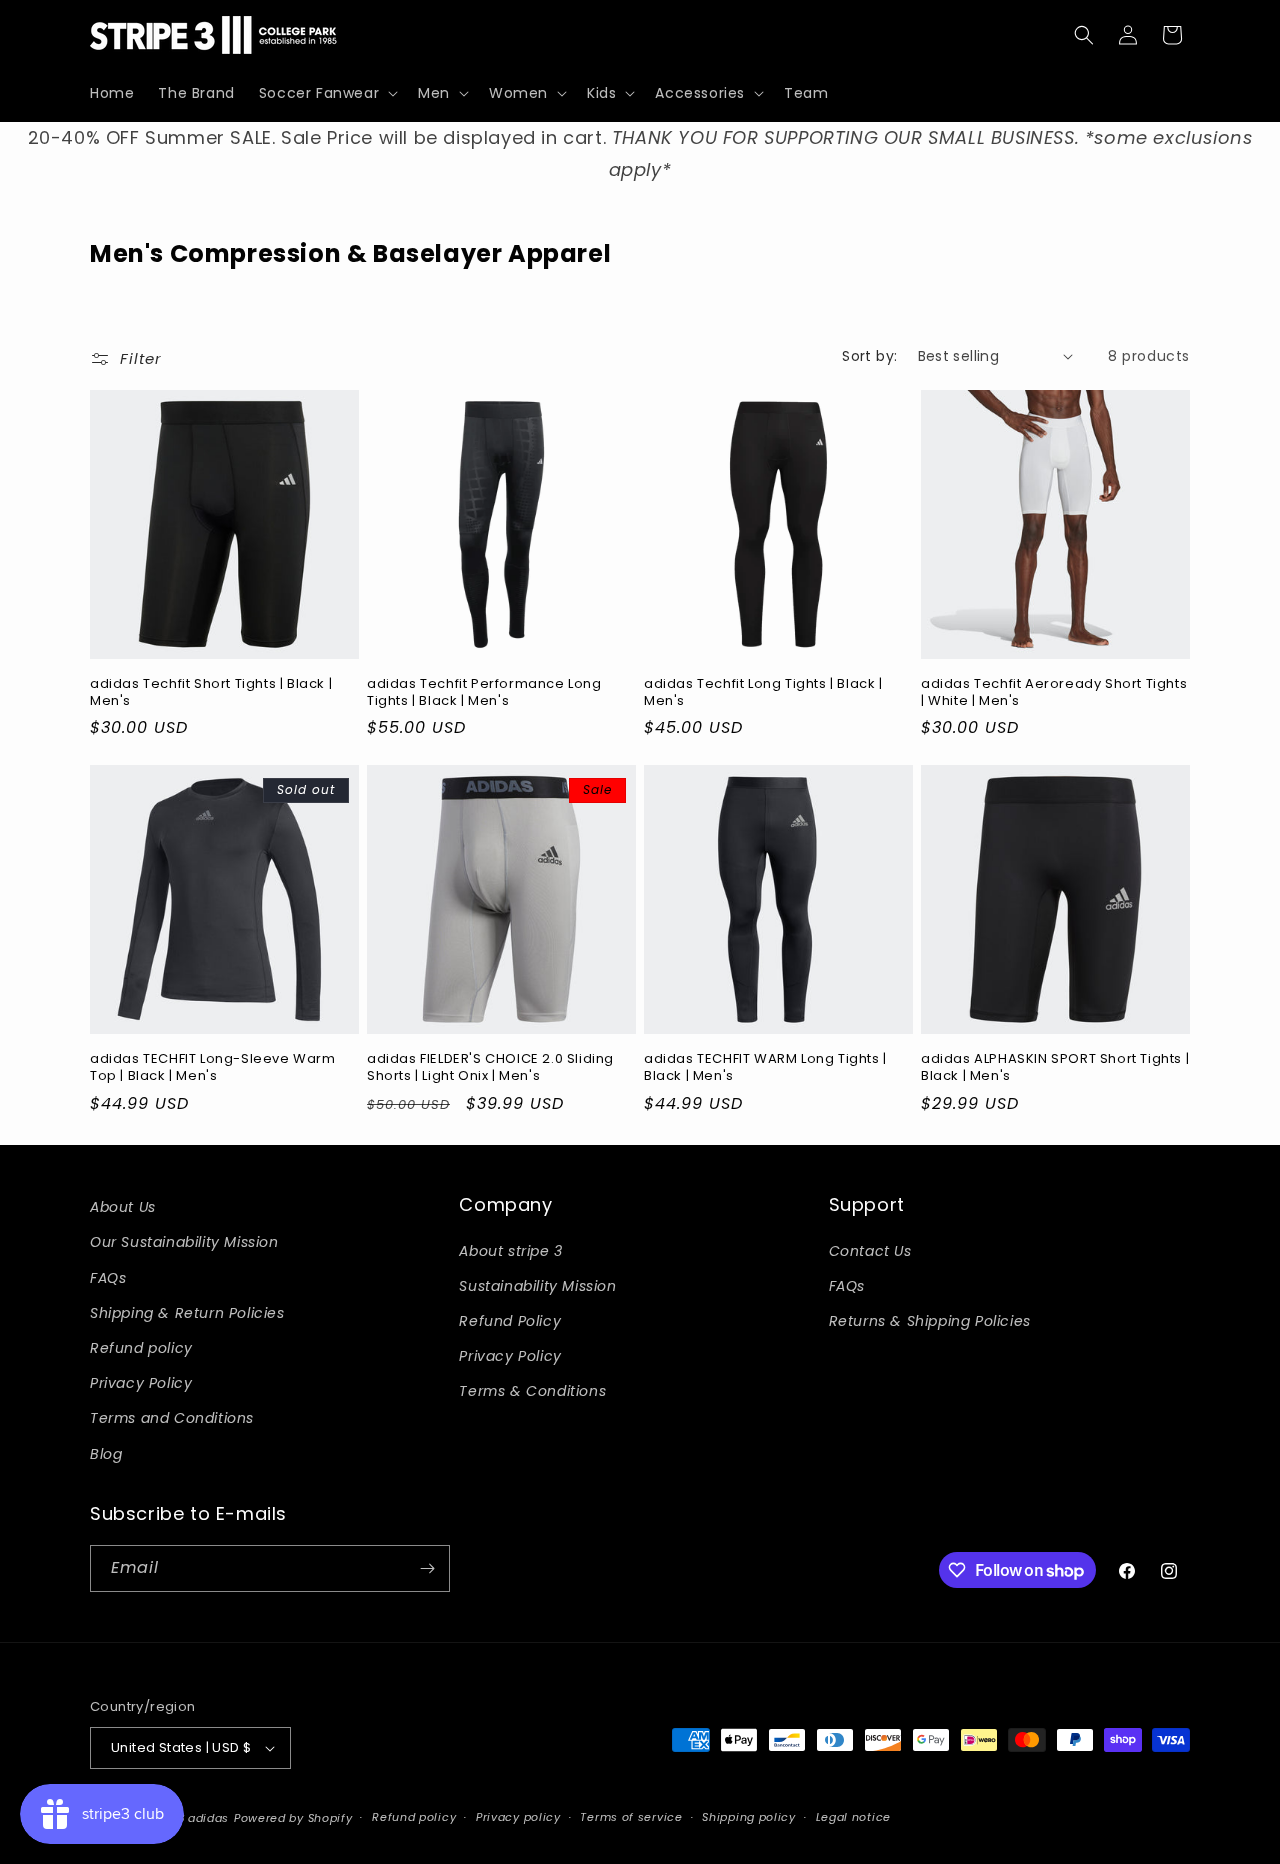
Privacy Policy (141, 1383)
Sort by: (869, 356)
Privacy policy (518, 1817)
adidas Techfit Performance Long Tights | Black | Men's (484, 693)
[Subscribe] (427, 1568)
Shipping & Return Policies (187, 1313)
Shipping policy (749, 1817)
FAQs (108, 1278)
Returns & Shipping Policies (930, 1321)
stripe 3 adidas (184, 1818)
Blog (106, 1454)
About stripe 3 (510, 1251)
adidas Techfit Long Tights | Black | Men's (763, 693)
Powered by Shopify (293, 1818)
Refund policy (141, 1348)
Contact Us (870, 1251)
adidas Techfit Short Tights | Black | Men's (211, 693)
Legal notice (853, 1817)
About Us (123, 1207)
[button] (326, 93)
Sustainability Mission (537, 1286)
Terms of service (631, 1817)
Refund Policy (510, 1321)
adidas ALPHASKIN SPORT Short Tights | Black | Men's (1055, 1068)
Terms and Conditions (172, 1418)
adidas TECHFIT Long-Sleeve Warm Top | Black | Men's (213, 1068)
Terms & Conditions (532, 1391)
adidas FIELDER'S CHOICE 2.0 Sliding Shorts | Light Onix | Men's (490, 1068)
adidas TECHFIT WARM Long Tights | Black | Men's (765, 1068)
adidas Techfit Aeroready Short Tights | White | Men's (1054, 693)
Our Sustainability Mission (184, 1242)
